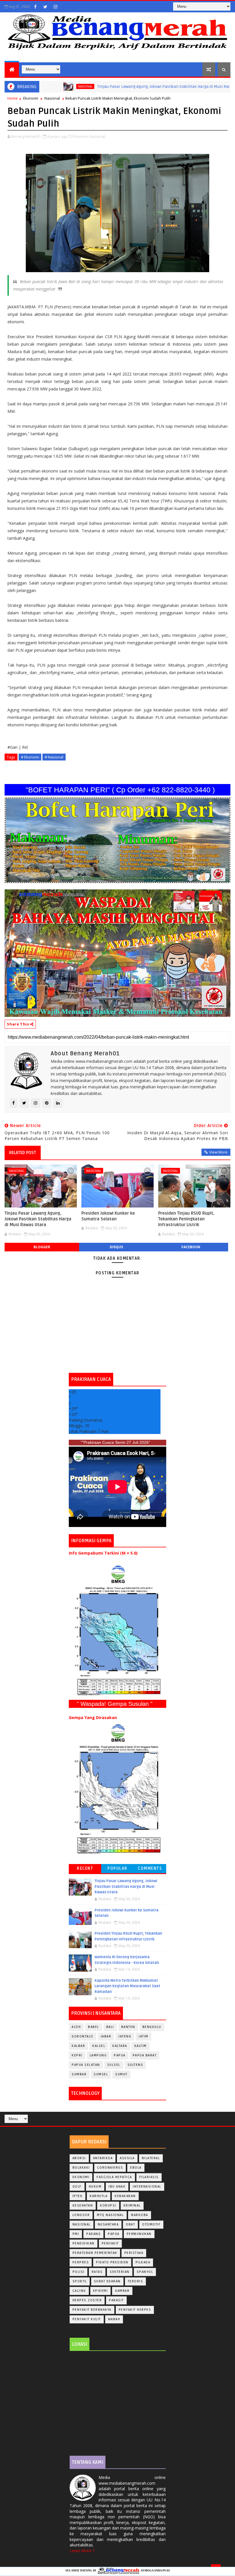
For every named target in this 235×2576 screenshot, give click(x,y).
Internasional (147, 2187)
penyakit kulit (87, 2319)
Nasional (43, 86)
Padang (93, 2234)
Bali (110, 2027)
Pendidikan (84, 2243)
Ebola (136, 2168)
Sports (80, 2281)
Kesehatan (83, 2206)
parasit (116, 2300)
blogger (42, 1247)
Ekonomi (31, 98)
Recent (85, 1868)
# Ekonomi (30, 757)
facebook (191, 1247)
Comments (150, 1868)
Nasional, (98, 136)
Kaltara (120, 2046)
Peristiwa (134, 2253)
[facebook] (35, 7)
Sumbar (79, 2074)
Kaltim (141, 2046)
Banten (128, 2027)
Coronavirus (110, 2168)
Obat (130, 2224)
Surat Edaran (107, 2281)
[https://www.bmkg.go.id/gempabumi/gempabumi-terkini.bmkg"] (117, 1630)
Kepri (77, 2055)
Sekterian (120, 2272)
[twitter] (45, 7)
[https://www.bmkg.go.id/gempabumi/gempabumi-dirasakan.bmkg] (117, 1789)
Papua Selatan (86, 2065)
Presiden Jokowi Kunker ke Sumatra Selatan (108, 1216)
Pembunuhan (139, 2234)
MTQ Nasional (110, 2215)
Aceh (76, 2027)
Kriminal (132, 2206)
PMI (76, 2234)
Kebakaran (125, 2196)
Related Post (23, 1153)
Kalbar (78, 2046)
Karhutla (99, 2196)
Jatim (143, 2036)
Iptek (78, 2196)
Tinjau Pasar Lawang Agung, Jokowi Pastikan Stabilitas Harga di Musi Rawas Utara (130, 87)
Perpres (81, 2262)
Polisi (79, 2272)
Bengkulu (152, 2027)
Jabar (106, 2036)
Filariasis (149, 2177)
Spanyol (145, 2272)
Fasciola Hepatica (114, 2177)
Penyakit (110, 2243)
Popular (117, 1868)
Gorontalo (83, 2036)
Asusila (127, 2158)
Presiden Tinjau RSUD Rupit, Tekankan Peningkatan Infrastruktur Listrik (186, 1219)
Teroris (136, 2281)
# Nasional (54, 757)
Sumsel (101, 2074)
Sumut (121, 2074)
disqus (116, 1247)
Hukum (95, 2187)
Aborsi (79, 2158)
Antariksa (103, 2158)
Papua (120, 2055)
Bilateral (151, 2158)
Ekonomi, (81, 136)
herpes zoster (87, 2300)
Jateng (125, 2036)
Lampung (98, 2055)
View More (218, 1152)
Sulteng (135, 2065)
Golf (77, 2187)
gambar (122, 2291)
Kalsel (99, 2046)
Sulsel (114, 2065)
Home (13, 98)
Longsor (81, 2215)
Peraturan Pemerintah (95, 2253)
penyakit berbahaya (92, 2310)
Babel (94, 2027)
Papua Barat (145, 2055)
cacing (79, 2291)
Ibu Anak (117, 2187)
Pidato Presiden (112, 2262)
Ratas (97, 2272)
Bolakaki (81, 2168)
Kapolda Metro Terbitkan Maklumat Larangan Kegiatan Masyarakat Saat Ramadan (127, 1986)
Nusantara (108, 2224)
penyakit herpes (135, 2310)
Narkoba (140, 2215)
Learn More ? (82, 2551)
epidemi (101, 2291)
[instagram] (55, 7)
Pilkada (143, 2262)
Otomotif (151, 2224)
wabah (114, 2319)
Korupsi (108, 2206)
